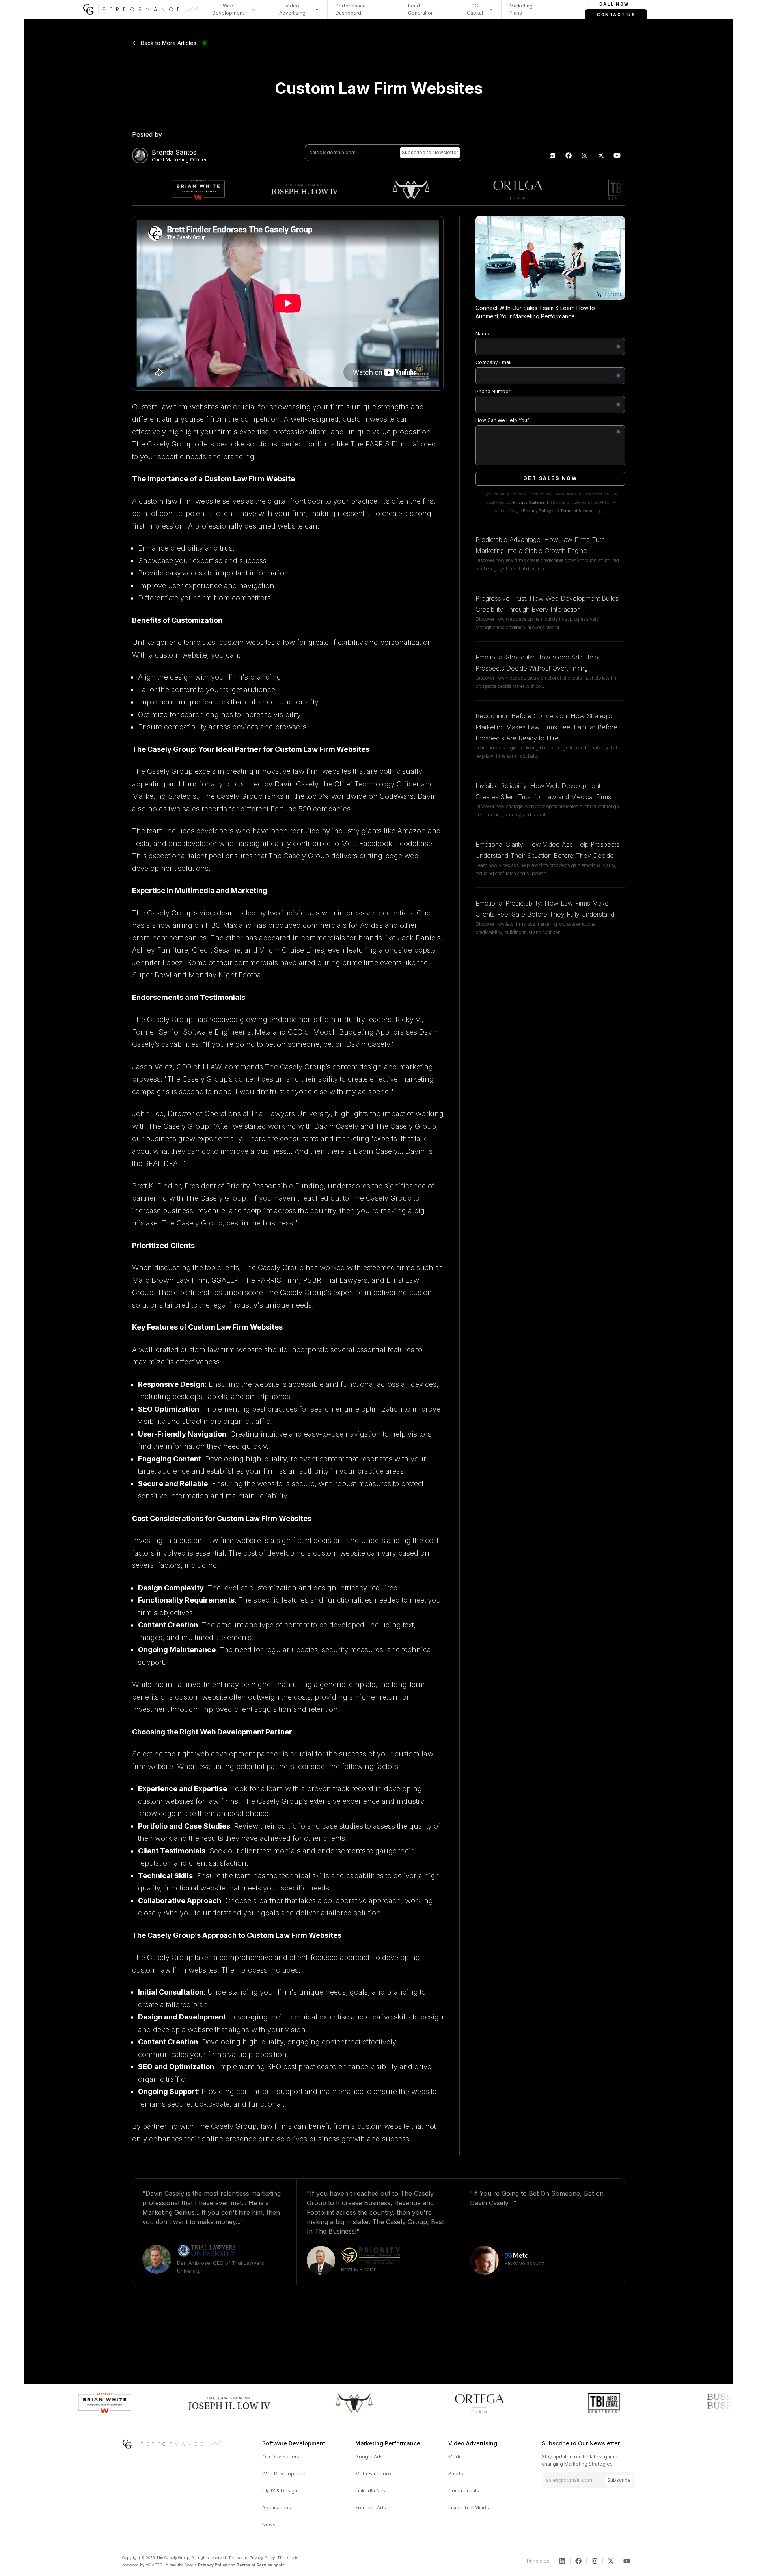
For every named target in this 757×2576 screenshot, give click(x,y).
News (269, 2525)
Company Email (493, 362)
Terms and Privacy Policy (252, 2558)
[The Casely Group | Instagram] (585, 155)
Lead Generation (421, 9)
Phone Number (493, 391)
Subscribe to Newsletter (430, 152)
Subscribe (619, 2480)
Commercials (464, 2491)
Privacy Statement (530, 502)
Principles (538, 2561)
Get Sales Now (550, 478)
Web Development (284, 2474)
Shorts (456, 2474)
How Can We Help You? (502, 420)
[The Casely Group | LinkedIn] (553, 155)
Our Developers (281, 2457)
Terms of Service (577, 511)
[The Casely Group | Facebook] (569, 155)
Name (482, 333)
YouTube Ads (371, 2508)
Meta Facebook (374, 2474)
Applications (277, 2508)
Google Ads (369, 2457)
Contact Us (616, 15)
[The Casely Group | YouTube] (617, 155)
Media (456, 2457)
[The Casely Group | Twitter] (601, 155)
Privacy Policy (537, 511)
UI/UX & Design (280, 2491)
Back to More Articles (169, 43)
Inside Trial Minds (469, 2508)
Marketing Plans (521, 9)
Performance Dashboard (351, 9)
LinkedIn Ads (370, 2491)
